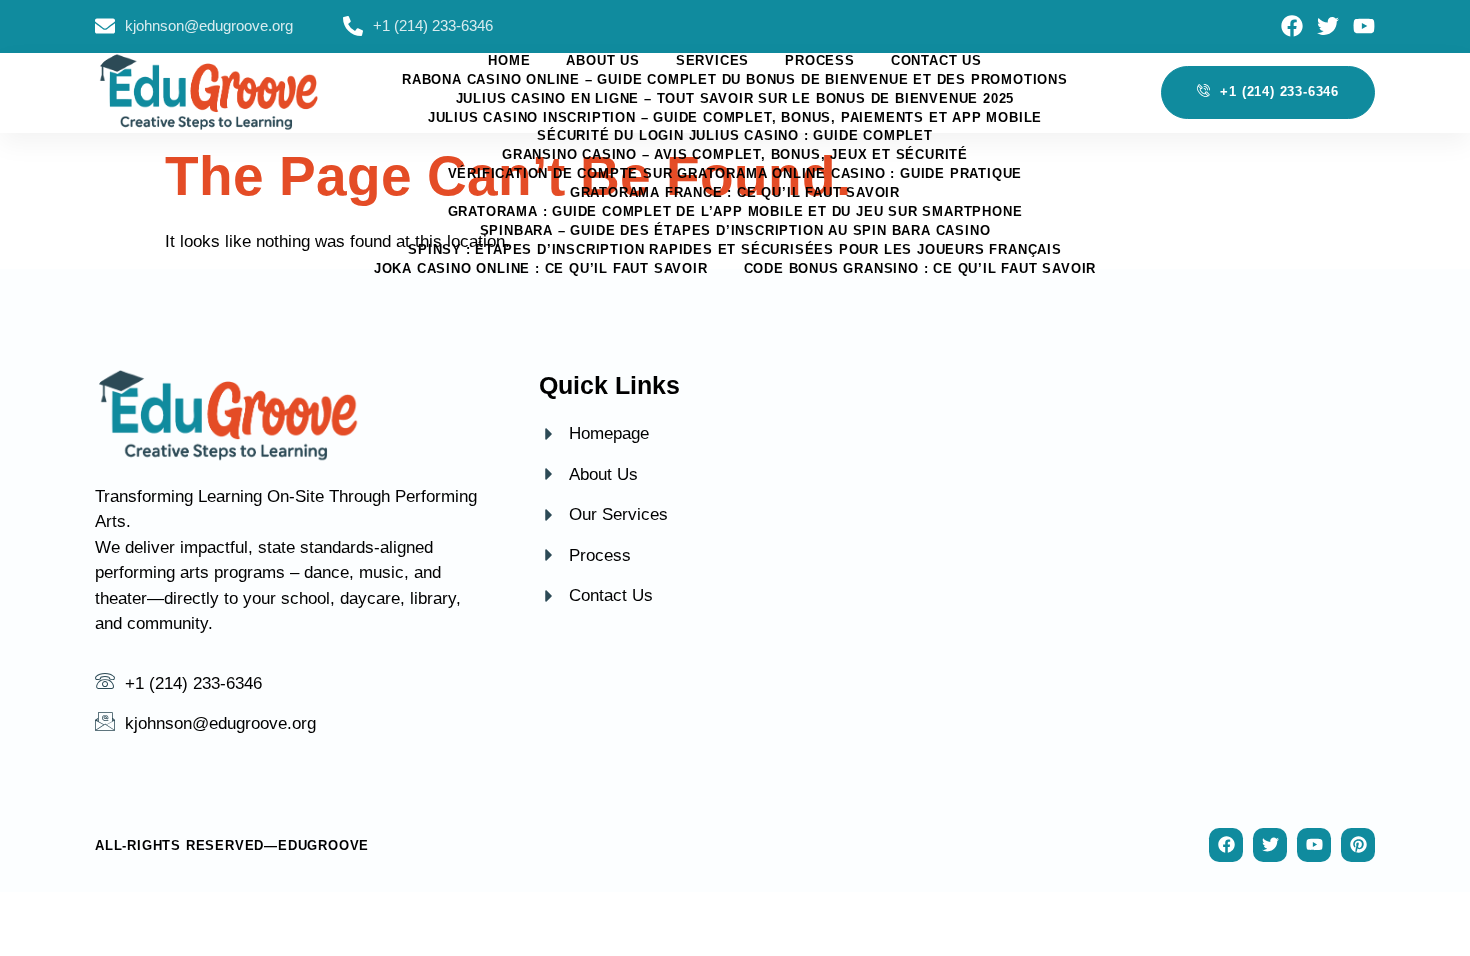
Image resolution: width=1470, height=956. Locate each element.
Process (820, 60)
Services (712, 60)
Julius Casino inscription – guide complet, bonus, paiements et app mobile (735, 117)
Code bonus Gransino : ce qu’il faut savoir (920, 268)
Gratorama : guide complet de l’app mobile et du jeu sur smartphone (735, 211)
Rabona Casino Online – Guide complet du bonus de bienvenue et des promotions (735, 79)
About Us (602, 60)
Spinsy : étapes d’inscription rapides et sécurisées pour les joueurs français (735, 249)
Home (509, 60)
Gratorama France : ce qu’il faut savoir (735, 192)
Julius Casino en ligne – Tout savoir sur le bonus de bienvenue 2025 (735, 98)
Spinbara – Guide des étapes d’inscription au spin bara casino (735, 230)
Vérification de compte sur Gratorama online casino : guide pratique (735, 173)
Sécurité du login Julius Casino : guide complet (735, 135)
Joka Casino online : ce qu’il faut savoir (541, 268)
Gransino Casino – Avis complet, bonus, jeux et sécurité (735, 154)
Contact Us (936, 60)
